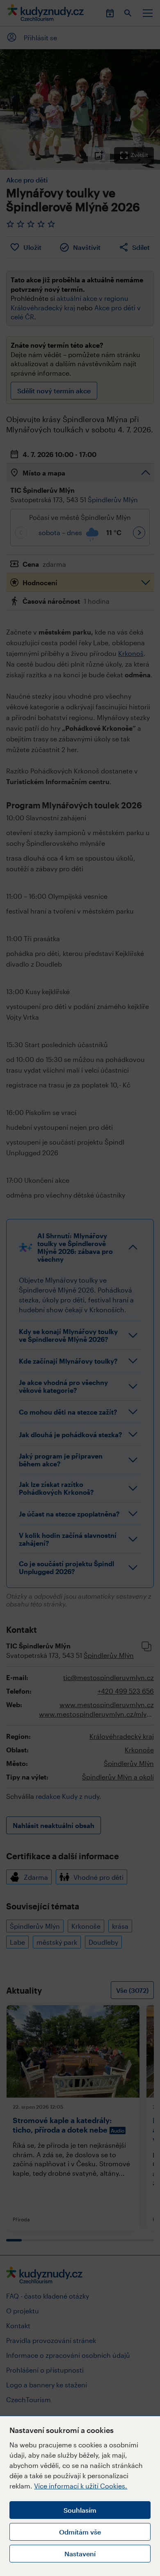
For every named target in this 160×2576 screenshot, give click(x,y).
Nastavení (80, 2554)
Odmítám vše (80, 2532)
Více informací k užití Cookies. (81, 2486)
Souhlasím (80, 2510)
